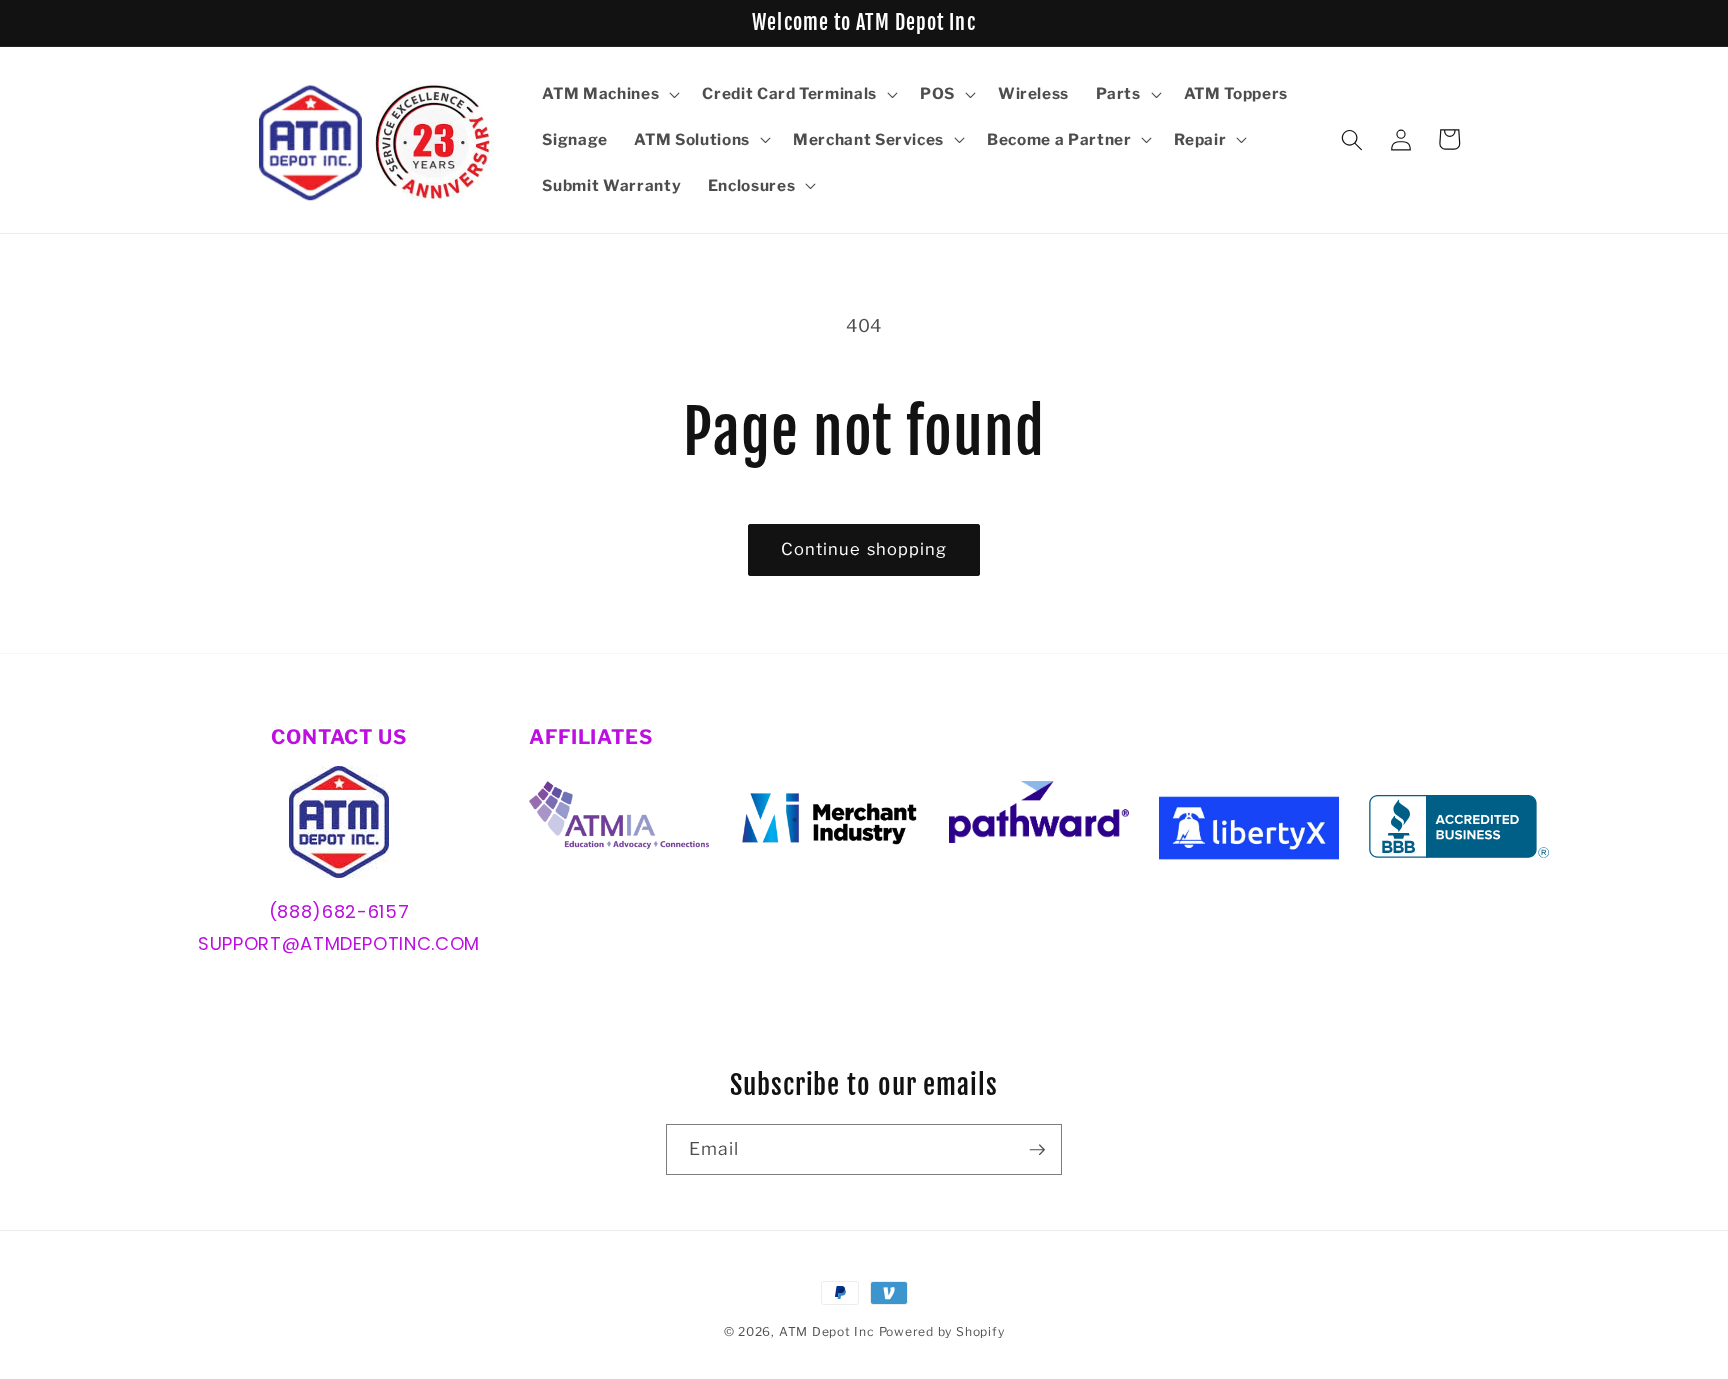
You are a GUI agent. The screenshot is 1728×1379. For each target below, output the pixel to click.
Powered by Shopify (942, 1331)
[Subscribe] (1037, 1150)
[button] (609, 94)
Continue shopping (864, 549)
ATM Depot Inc (827, 1331)
